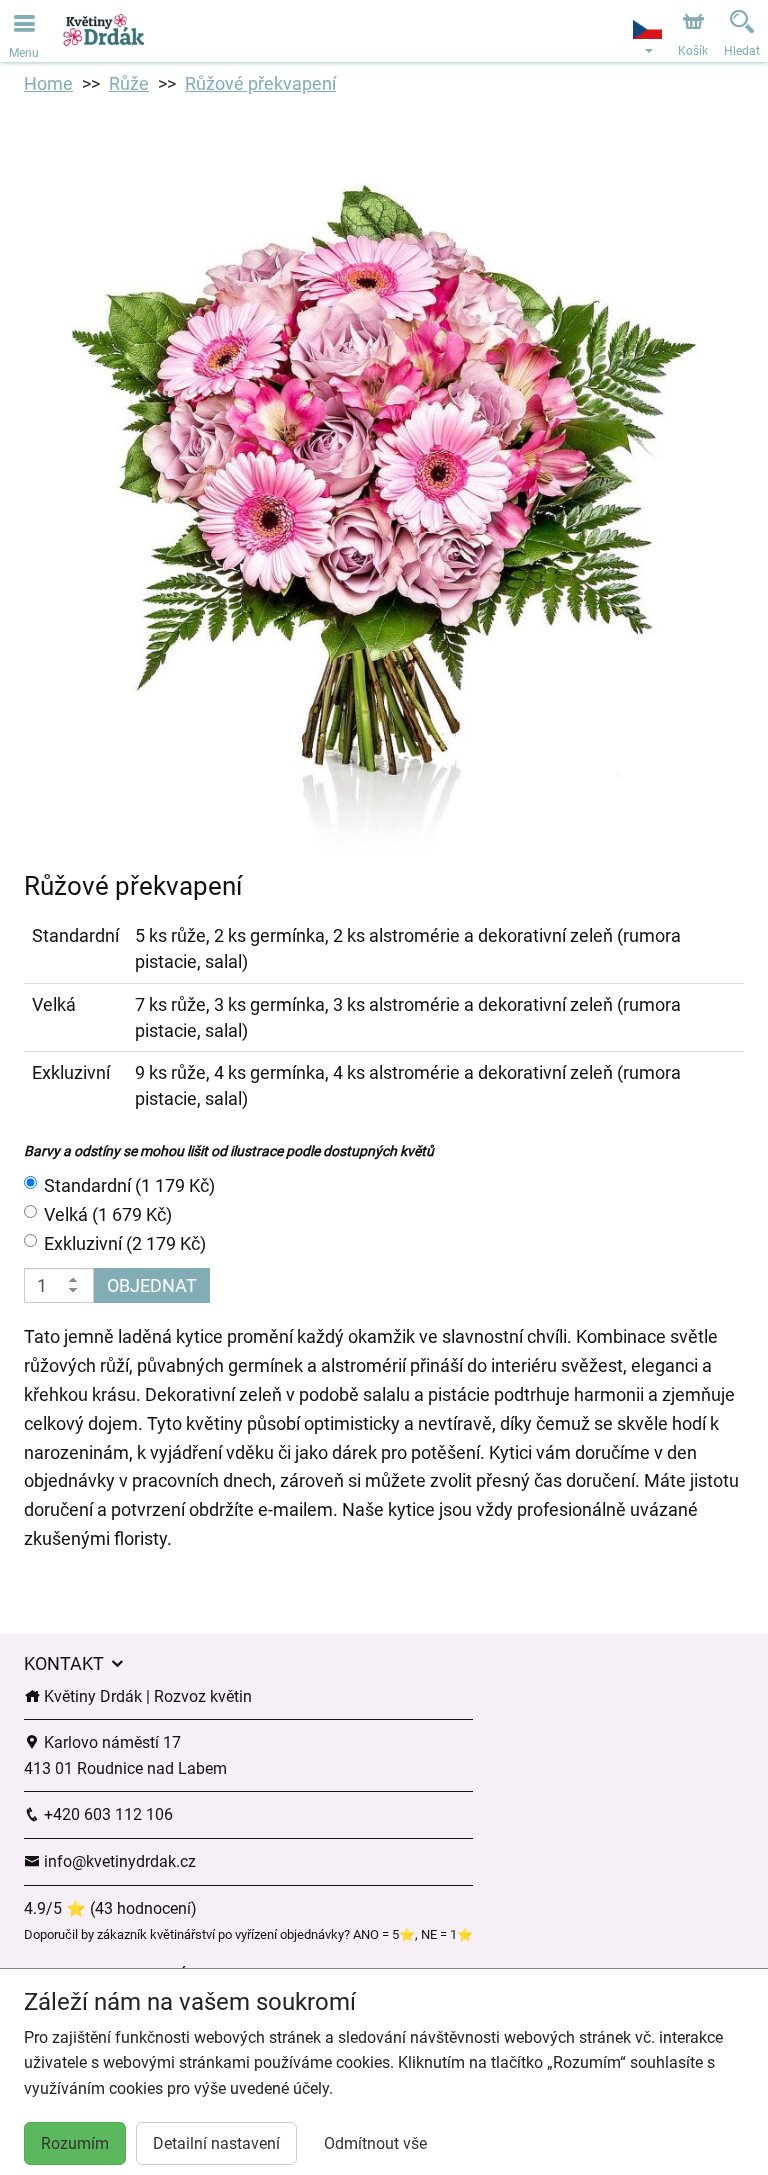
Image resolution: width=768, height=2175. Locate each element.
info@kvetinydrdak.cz (118, 1861)
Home (48, 83)
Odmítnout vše (375, 2143)
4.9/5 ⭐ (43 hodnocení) (110, 1908)
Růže (129, 83)
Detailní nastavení (216, 2143)
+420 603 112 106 (106, 1814)
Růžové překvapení (260, 83)
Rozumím (75, 2143)
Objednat (152, 1285)
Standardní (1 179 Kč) (129, 1185)
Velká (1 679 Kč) (108, 1214)
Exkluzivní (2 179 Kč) (125, 1243)
